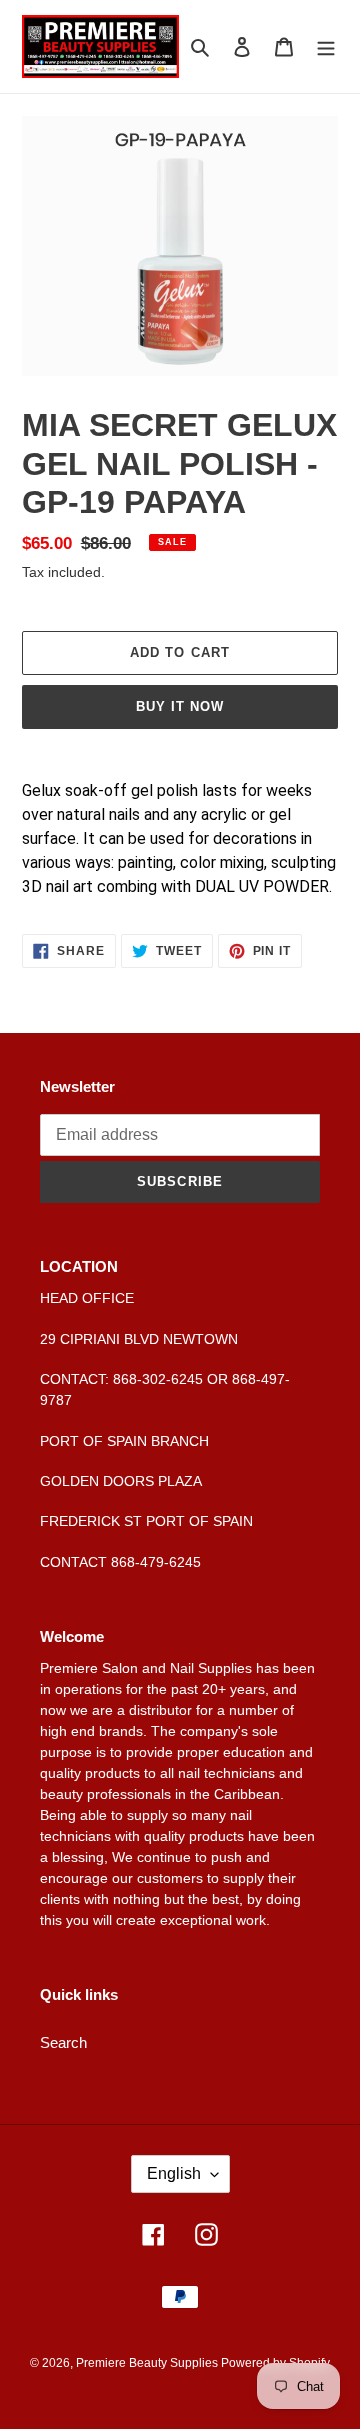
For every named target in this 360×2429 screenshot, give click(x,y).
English (174, 2173)
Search (63, 2042)
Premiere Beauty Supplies (148, 2363)
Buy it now (180, 706)
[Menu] (326, 46)
